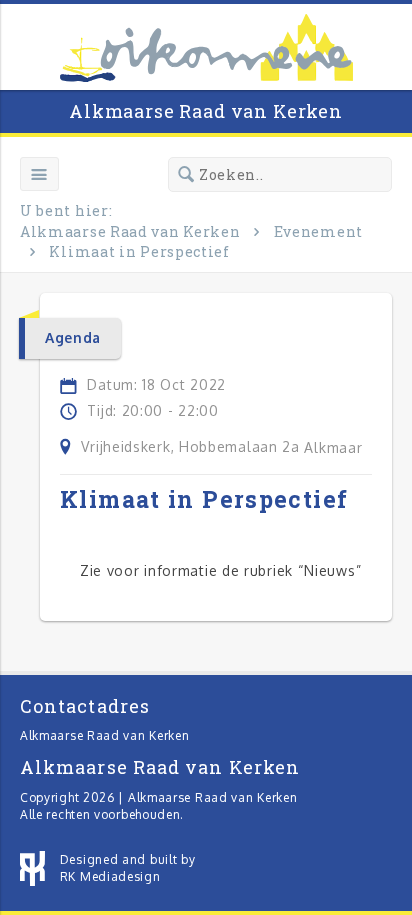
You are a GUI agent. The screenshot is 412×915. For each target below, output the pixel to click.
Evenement (318, 231)
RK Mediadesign (110, 876)
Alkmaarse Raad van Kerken (206, 111)
